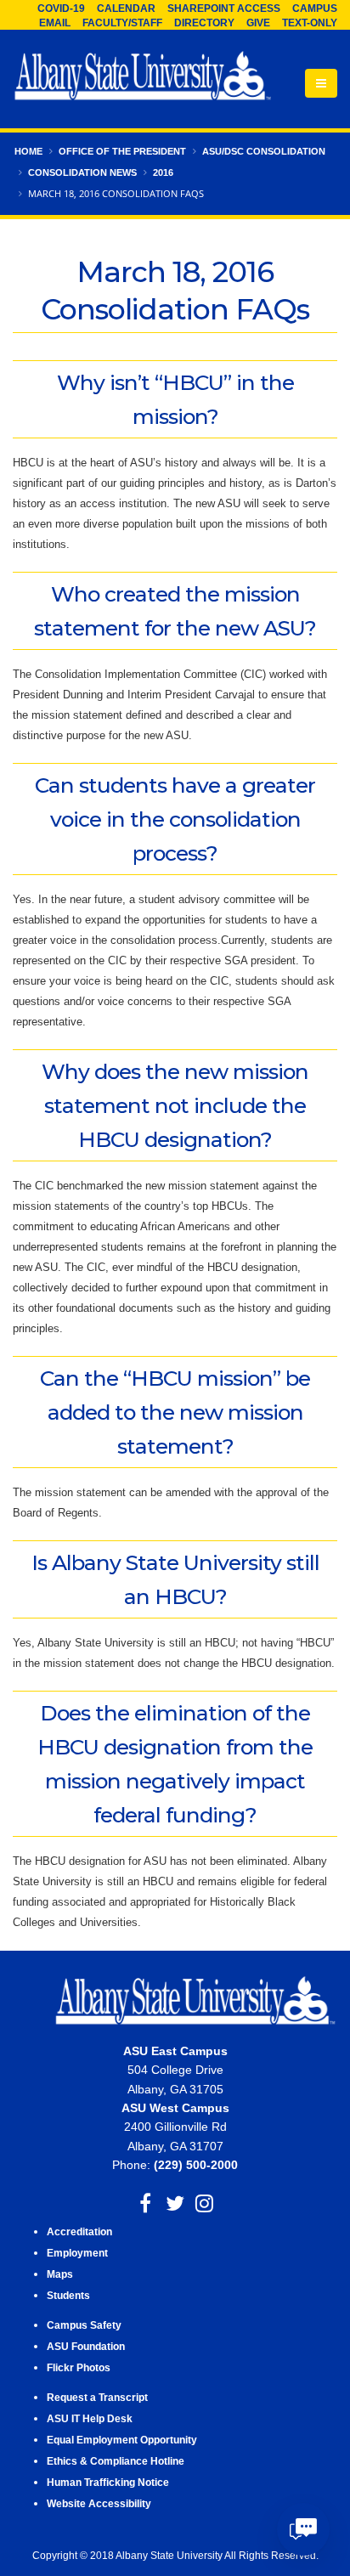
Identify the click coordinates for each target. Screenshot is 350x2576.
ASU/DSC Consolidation (264, 151)
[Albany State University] (143, 77)
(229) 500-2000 (196, 2165)
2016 (163, 172)
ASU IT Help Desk (90, 2418)
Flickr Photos (79, 2367)
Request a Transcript (97, 2397)
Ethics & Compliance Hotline (116, 2461)
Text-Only (310, 23)
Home (28, 151)
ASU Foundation (86, 2346)
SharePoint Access (224, 8)
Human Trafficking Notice (108, 2482)
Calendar (126, 8)
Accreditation (79, 2231)
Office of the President (122, 151)
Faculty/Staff (122, 23)
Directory (204, 23)
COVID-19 (61, 8)
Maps (60, 2274)
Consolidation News (82, 172)
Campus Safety (84, 2325)
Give (258, 23)
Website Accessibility (100, 2503)
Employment (77, 2253)
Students (68, 2295)
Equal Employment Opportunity (122, 2440)
